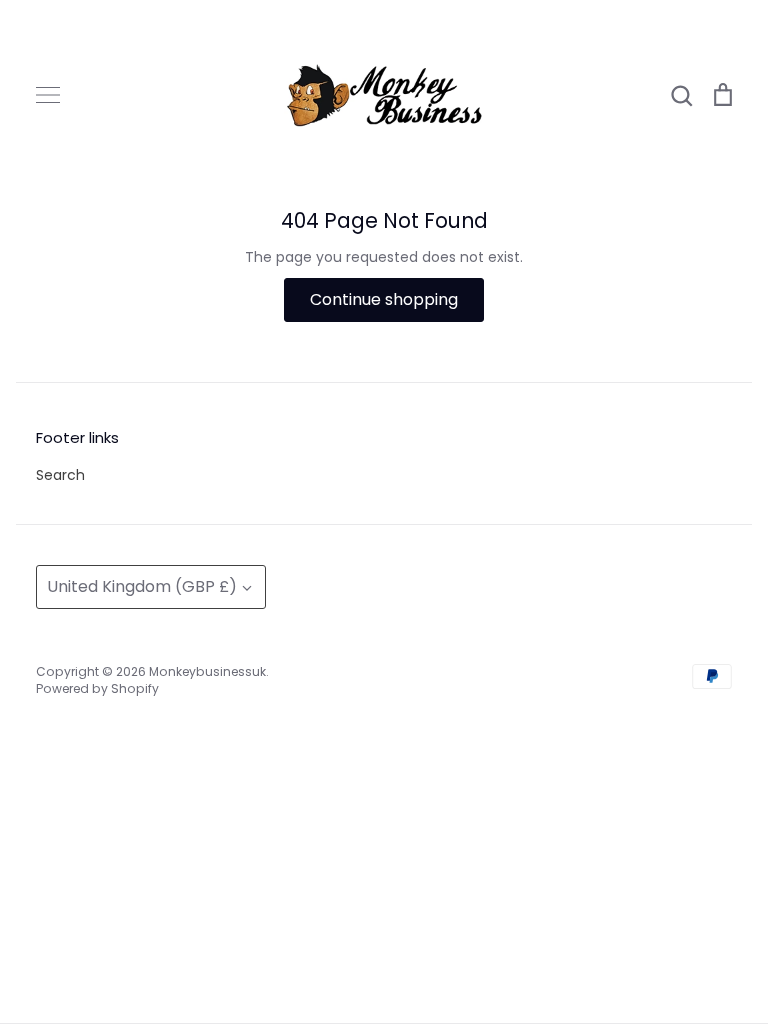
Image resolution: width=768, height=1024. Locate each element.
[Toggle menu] (48, 95)
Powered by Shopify (97, 688)
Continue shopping (384, 299)
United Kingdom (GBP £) (142, 586)
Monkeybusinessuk (207, 671)
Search (60, 475)
